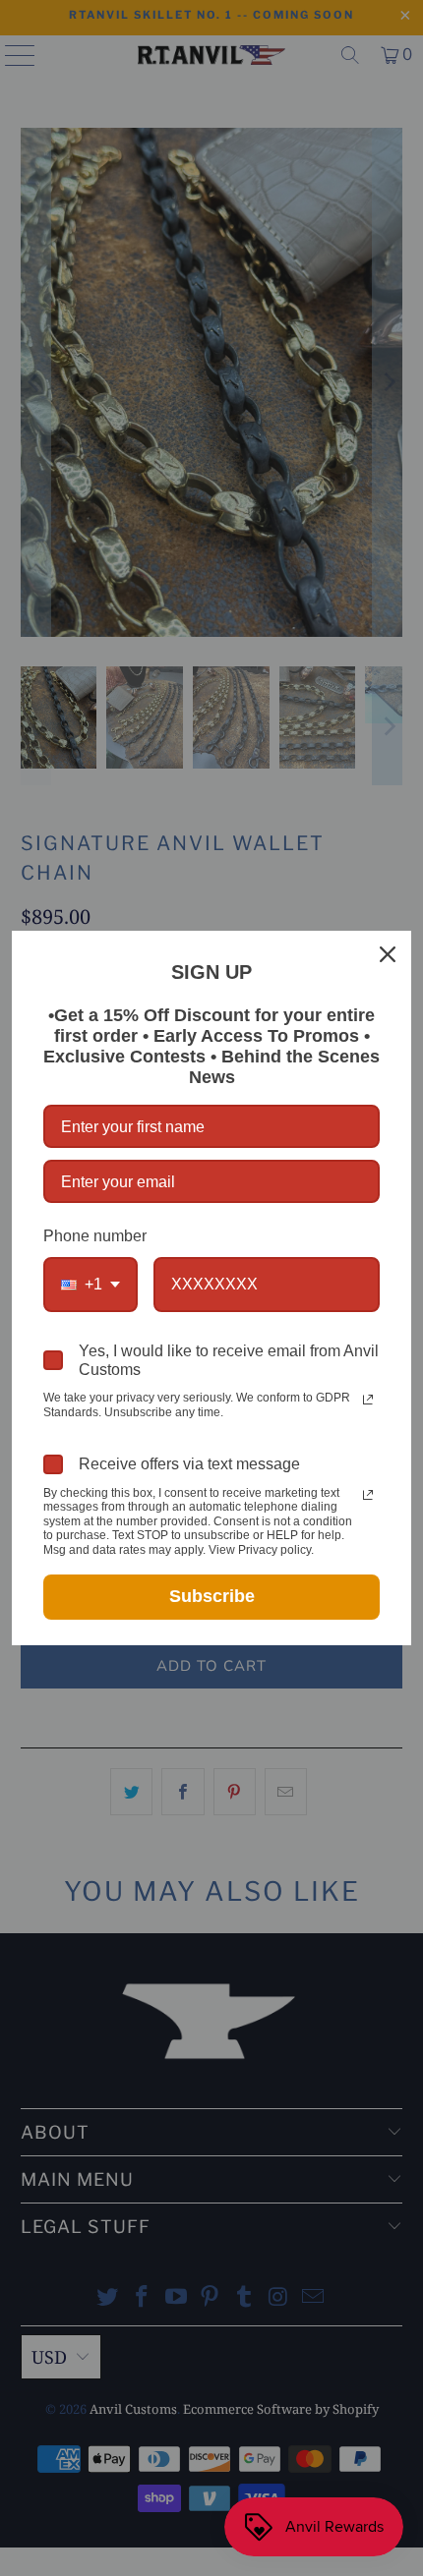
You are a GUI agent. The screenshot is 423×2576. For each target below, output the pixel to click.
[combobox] (91, 1284)
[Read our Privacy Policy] (368, 1400)
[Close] (388, 954)
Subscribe (212, 1596)
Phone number (95, 1236)
